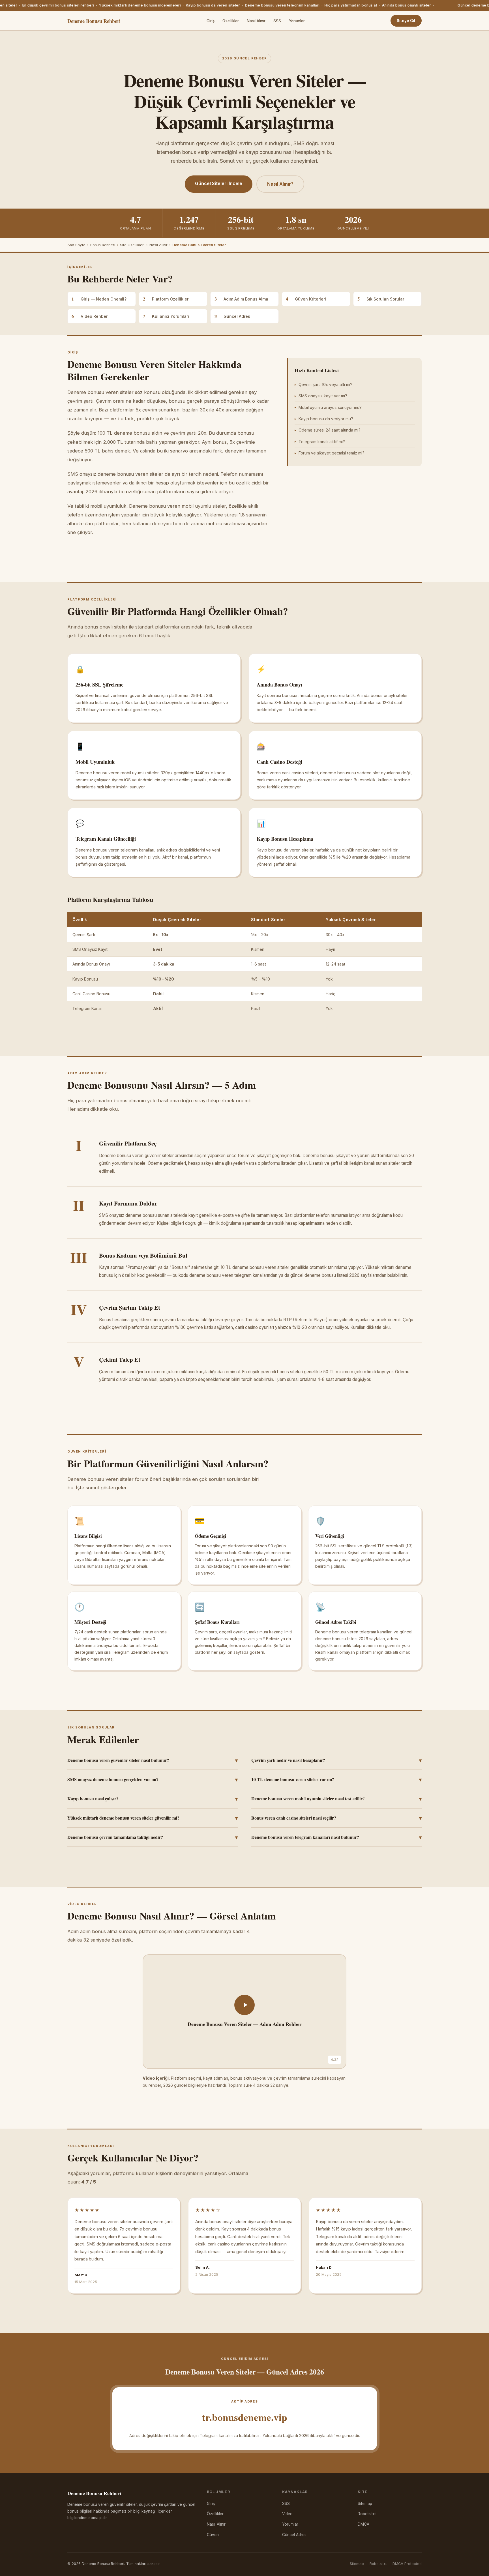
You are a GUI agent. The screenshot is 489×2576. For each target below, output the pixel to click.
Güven (213, 2535)
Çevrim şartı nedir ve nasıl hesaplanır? (336, 1760)
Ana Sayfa (76, 245)
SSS (277, 21)
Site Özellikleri (132, 245)
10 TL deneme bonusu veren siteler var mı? (336, 1779)
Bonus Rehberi (103, 245)
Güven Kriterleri (306, 299)
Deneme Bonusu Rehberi (94, 21)
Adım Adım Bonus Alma (241, 299)
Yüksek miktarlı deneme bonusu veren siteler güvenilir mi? (153, 1818)
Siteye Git (406, 21)
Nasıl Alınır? (280, 184)
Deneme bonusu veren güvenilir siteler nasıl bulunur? (153, 1760)
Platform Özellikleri (166, 299)
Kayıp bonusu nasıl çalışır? (153, 1799)
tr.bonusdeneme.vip (245, 2417)
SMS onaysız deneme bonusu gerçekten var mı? (153, 1779)
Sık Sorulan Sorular (381, 299)
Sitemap (365, 2504)
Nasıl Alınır (256, 21)
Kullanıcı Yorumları (166, 316)
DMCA (363, 2524)
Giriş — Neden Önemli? (99, 299)
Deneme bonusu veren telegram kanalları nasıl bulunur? (336, 1837)
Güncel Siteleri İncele (219, 183)
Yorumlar (297, 21)
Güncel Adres (232, 316)
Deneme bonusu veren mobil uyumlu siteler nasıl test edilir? (336, 1799)
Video (287, 2514)
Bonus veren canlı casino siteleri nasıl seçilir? (336, 1818)
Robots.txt (367, 2514)
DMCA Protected (407, 2564)
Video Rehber (90, 316)
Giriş (211, 21)
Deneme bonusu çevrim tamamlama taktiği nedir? (153, 1837)
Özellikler (231, 21)
